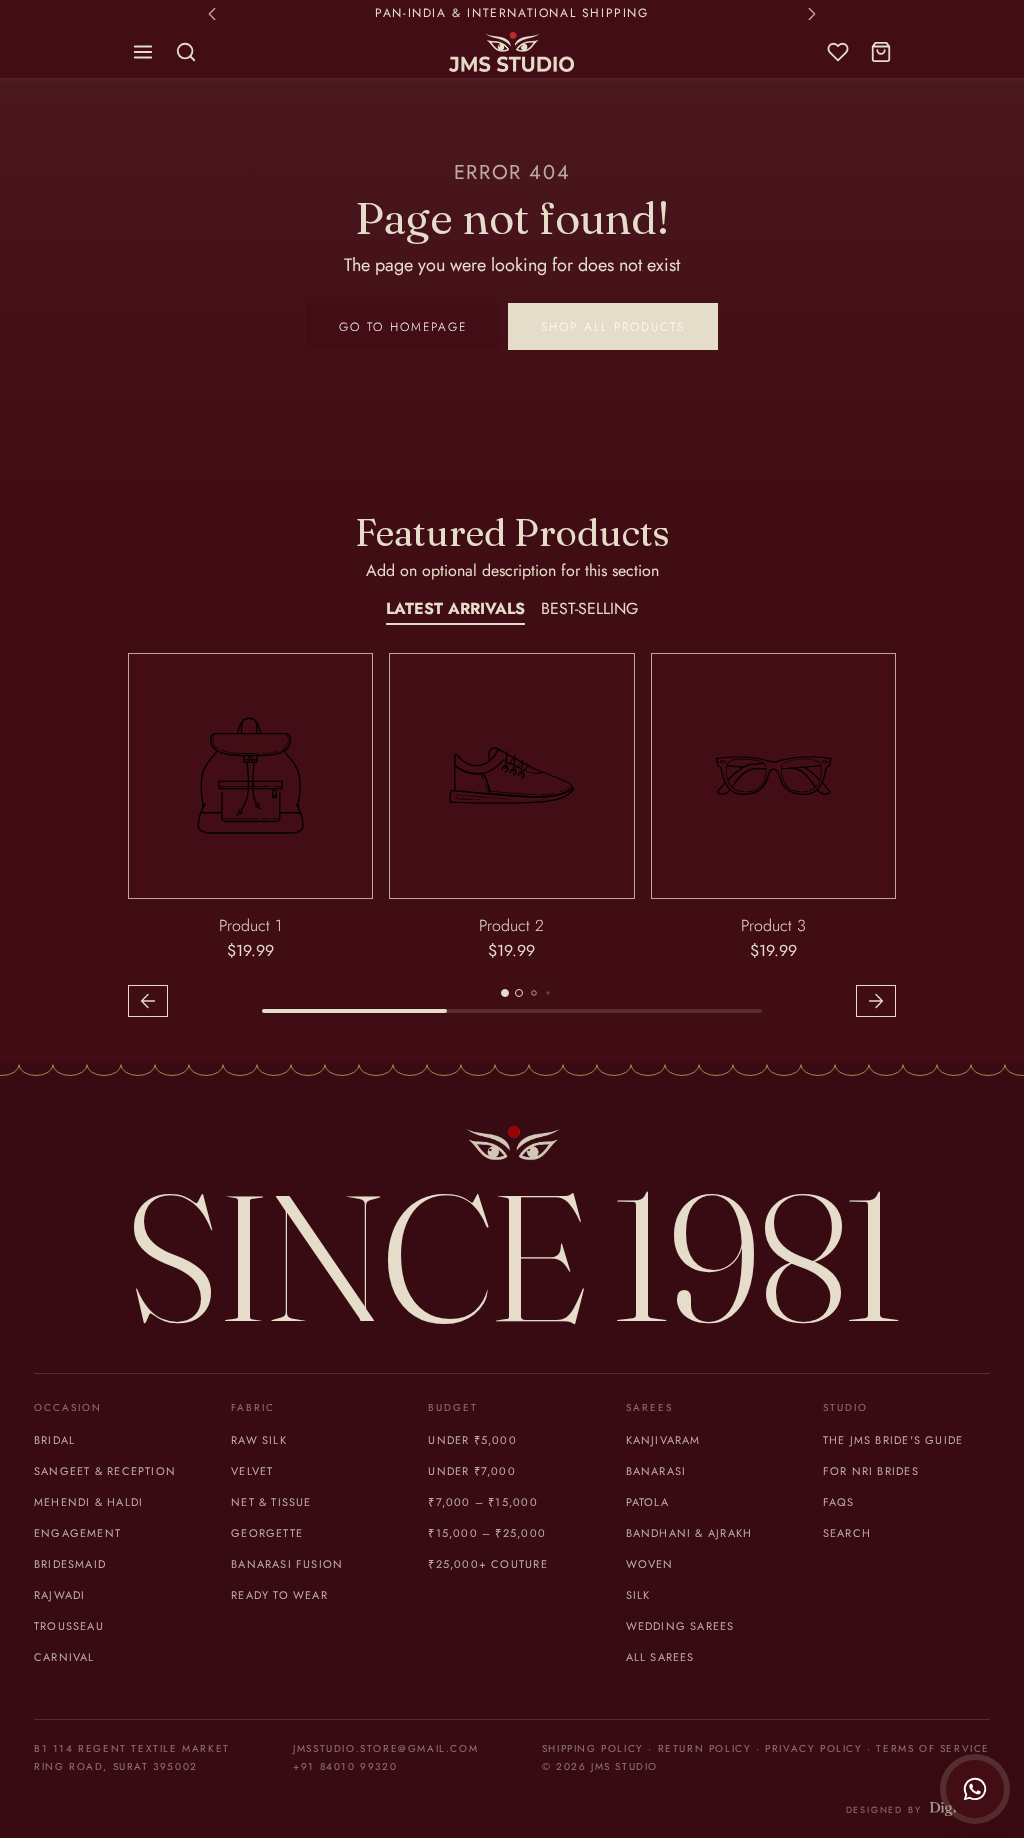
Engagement (77, 1533)
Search (847, 1533)
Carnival (64, 1657)
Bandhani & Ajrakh (689, 1533)
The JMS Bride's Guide (893, 1440)
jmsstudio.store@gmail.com (385, 1748)
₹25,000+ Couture (487, 1564)
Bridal (54, 1440)
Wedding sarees (680, 1626)
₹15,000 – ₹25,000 (487, 1533)
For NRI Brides (871, 1471)
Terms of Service (933, 1748)
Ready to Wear (279, 1595)
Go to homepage (403, 327)
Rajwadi (59, 1595)
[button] (143, 52)
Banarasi (656, 1471)
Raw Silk (259, 1440)
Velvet (252, 1471)
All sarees (660, 1657)
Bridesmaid (70, 1564)
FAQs (839, 1502)
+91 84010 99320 (345, 1766)
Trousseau (69, 1626)
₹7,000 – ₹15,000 (482, 1502)
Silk (638, 1595)
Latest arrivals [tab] (455, 608)
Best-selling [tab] (589, 608)
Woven (650, 1564)
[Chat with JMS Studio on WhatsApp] (975, 1789)
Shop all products (613, 327)
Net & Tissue (271, 1502)
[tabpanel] (512, 838)
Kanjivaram (663, 1440)
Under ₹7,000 (472, 1471)
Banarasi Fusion (287, 1564)
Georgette (267, 1533)
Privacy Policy (813, 1748)
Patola (647, 1502)
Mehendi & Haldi (88, 1502)
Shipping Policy (593, 1748)
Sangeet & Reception (105, 1471)
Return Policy (705, 1748)
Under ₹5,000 (472, 1440)
